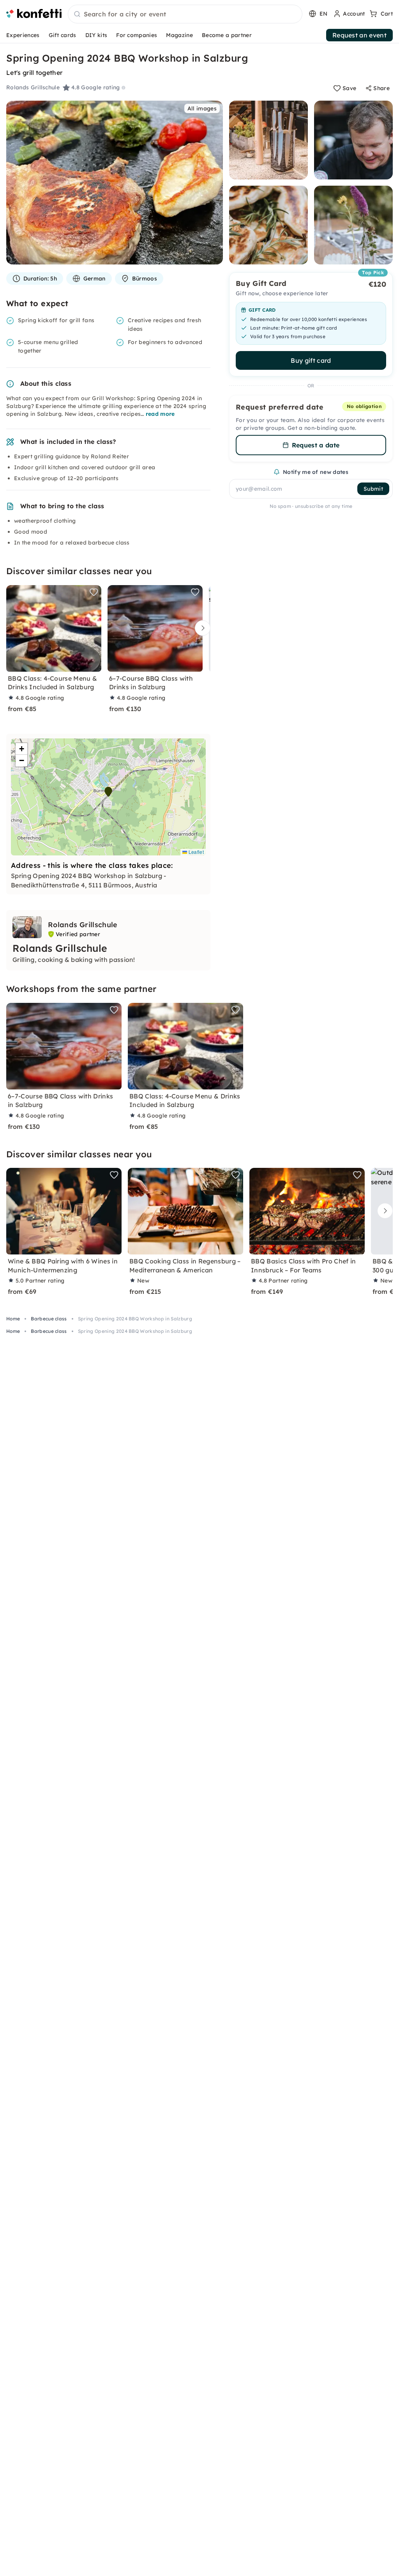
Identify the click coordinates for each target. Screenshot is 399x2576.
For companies (137, 35)
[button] (108, 792)
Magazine (179, 35)
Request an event (359, 35)
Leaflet (195, 852)
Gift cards (63, 35)
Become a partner (227, 35)
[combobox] (185, 14)
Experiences (23, 35)
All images (202, 108)
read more (160, 414)
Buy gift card (311, 360)
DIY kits (96, 35)
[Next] (201, 628)
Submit (373, 489)
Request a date (316, 445)
